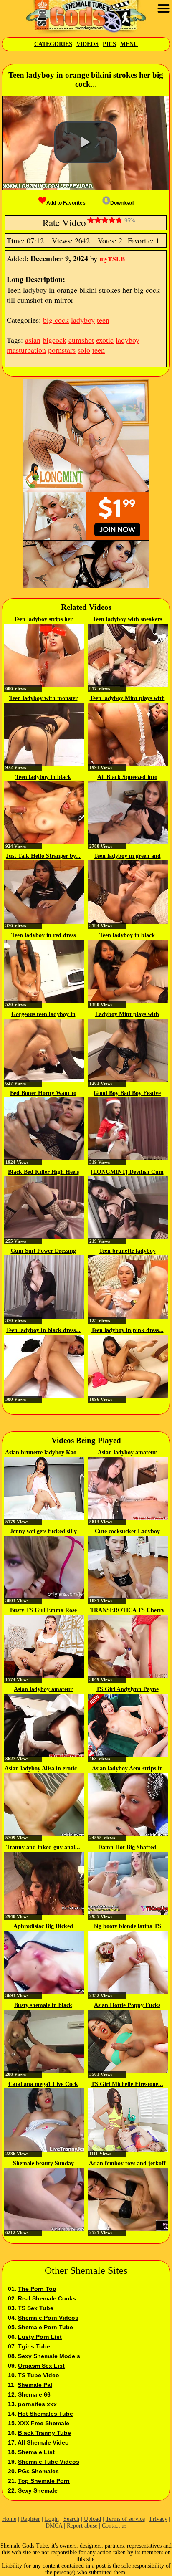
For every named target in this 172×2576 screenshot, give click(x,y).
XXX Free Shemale (44, 2423)
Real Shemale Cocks (47, 2298)
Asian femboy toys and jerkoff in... (127, 2164)
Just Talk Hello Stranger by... (43, 856)
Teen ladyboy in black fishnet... (43, 778)
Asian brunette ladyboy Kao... (43, 1452)
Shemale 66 (34, 2394)
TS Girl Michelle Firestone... (127, 2084)
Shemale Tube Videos (49, 2462)
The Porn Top (37, 2289)
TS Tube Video (39, 2375)
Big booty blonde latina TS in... (127, 1927)
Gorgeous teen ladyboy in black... (43, 1015)
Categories (53, 44)
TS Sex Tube (36, 2308)
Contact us (114, 2526)
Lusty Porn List (40, 2337)
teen (103, 320)
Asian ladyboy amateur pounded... (43, 1690)
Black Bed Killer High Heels (43, 1172)
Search (71, 2519)
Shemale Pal (35, 2385)
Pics (109, 44)
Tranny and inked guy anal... (43, 1847)
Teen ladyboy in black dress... (43, 1330)
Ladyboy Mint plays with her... (127, 1015)
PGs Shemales (38, 2471)
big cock (56, 320)
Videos (87, 44)
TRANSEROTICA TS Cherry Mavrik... (127, 1611)
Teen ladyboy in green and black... (127, 857)
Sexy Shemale (38, 2490)
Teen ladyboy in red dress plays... (43, 936)
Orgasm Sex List (41, 2366)
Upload (92, 2519)
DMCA (54, 2526)
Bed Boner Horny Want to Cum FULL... (43, 1094)
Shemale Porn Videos (48, 2318)
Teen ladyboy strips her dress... (43, 620)
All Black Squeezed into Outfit (127, 778)
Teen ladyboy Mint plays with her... (127, 699)
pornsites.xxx (37, 2404)
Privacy (158, 2519)
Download (122, 203)
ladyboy (83, 320)
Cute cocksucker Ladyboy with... (127, 1532)
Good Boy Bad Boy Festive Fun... (127, 1094)
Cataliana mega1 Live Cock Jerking (43, 2085)
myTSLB (112, 259)
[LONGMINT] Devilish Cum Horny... (127, 1173)
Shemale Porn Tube (46, 2327)
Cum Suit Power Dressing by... (43, 1251)
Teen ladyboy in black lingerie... (127, 936)
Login (52, 2519)
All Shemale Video (43, 2442)
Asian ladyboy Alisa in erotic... (43, 1768)
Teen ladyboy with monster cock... (43, 699)
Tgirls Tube (34, 2346)
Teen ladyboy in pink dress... (127, 1330)
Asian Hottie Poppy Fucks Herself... (127, 2006)
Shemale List (36, 2452)
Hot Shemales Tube (46, 2414)
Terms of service (125, 2519)
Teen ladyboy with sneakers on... (127, 620)
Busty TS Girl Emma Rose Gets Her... (43, 1611)
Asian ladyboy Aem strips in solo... (127, 1769)
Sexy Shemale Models (49, 2356)
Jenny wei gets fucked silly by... (43, 1532)
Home (9, 2519)
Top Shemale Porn (44, 2481)
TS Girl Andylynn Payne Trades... (127, 1690)
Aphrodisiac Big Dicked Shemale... (43, 1927)
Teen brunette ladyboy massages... (127, 1251)
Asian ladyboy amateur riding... (127, 1453)
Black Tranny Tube (44, 2433)
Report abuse (82, 2526)
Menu (129, 44)
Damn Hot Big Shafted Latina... (127, 1848)
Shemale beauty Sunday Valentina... (43, 2164)
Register (30, 2519)
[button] (86, 142)
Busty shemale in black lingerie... (43, 2006)
